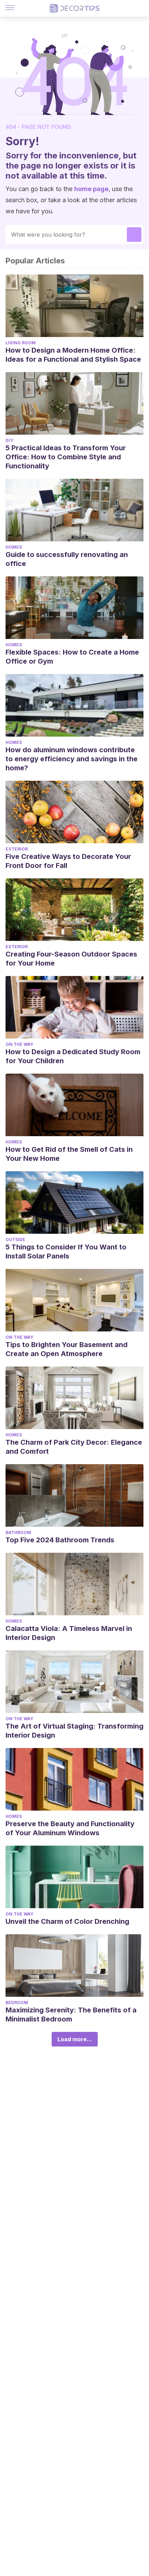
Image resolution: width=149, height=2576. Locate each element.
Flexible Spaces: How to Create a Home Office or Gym (72, 657)
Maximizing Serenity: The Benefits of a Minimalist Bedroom (71, 2015)
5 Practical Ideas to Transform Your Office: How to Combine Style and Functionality (66, 457)
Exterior (17, 849)
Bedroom (17, 2003)
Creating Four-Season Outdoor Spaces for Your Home (71, 959)
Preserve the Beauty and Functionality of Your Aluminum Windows (70, 1828)
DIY (9, 440)
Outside (15, 1240)
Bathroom (18, 1532)
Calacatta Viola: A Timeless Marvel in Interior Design (69, 1633)
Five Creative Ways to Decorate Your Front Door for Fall (68, 861)
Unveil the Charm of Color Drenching (67, 1921)
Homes (14, 547)
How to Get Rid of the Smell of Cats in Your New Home (69, 1154)
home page (91, 189)
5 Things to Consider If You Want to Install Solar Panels (66, 1252)
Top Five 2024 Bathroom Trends (60, 1540)
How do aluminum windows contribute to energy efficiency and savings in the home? (72, 759)
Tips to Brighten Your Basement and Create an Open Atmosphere (67, 1349)
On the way (19, 1044)
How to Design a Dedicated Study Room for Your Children (73, 1056)
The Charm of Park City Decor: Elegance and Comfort (74, 1447)
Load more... (75, 2039)
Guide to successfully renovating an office (67, 559)
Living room (21, 343)
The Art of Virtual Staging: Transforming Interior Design (74, 1731)
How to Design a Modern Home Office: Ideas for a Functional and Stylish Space (73, 355)
